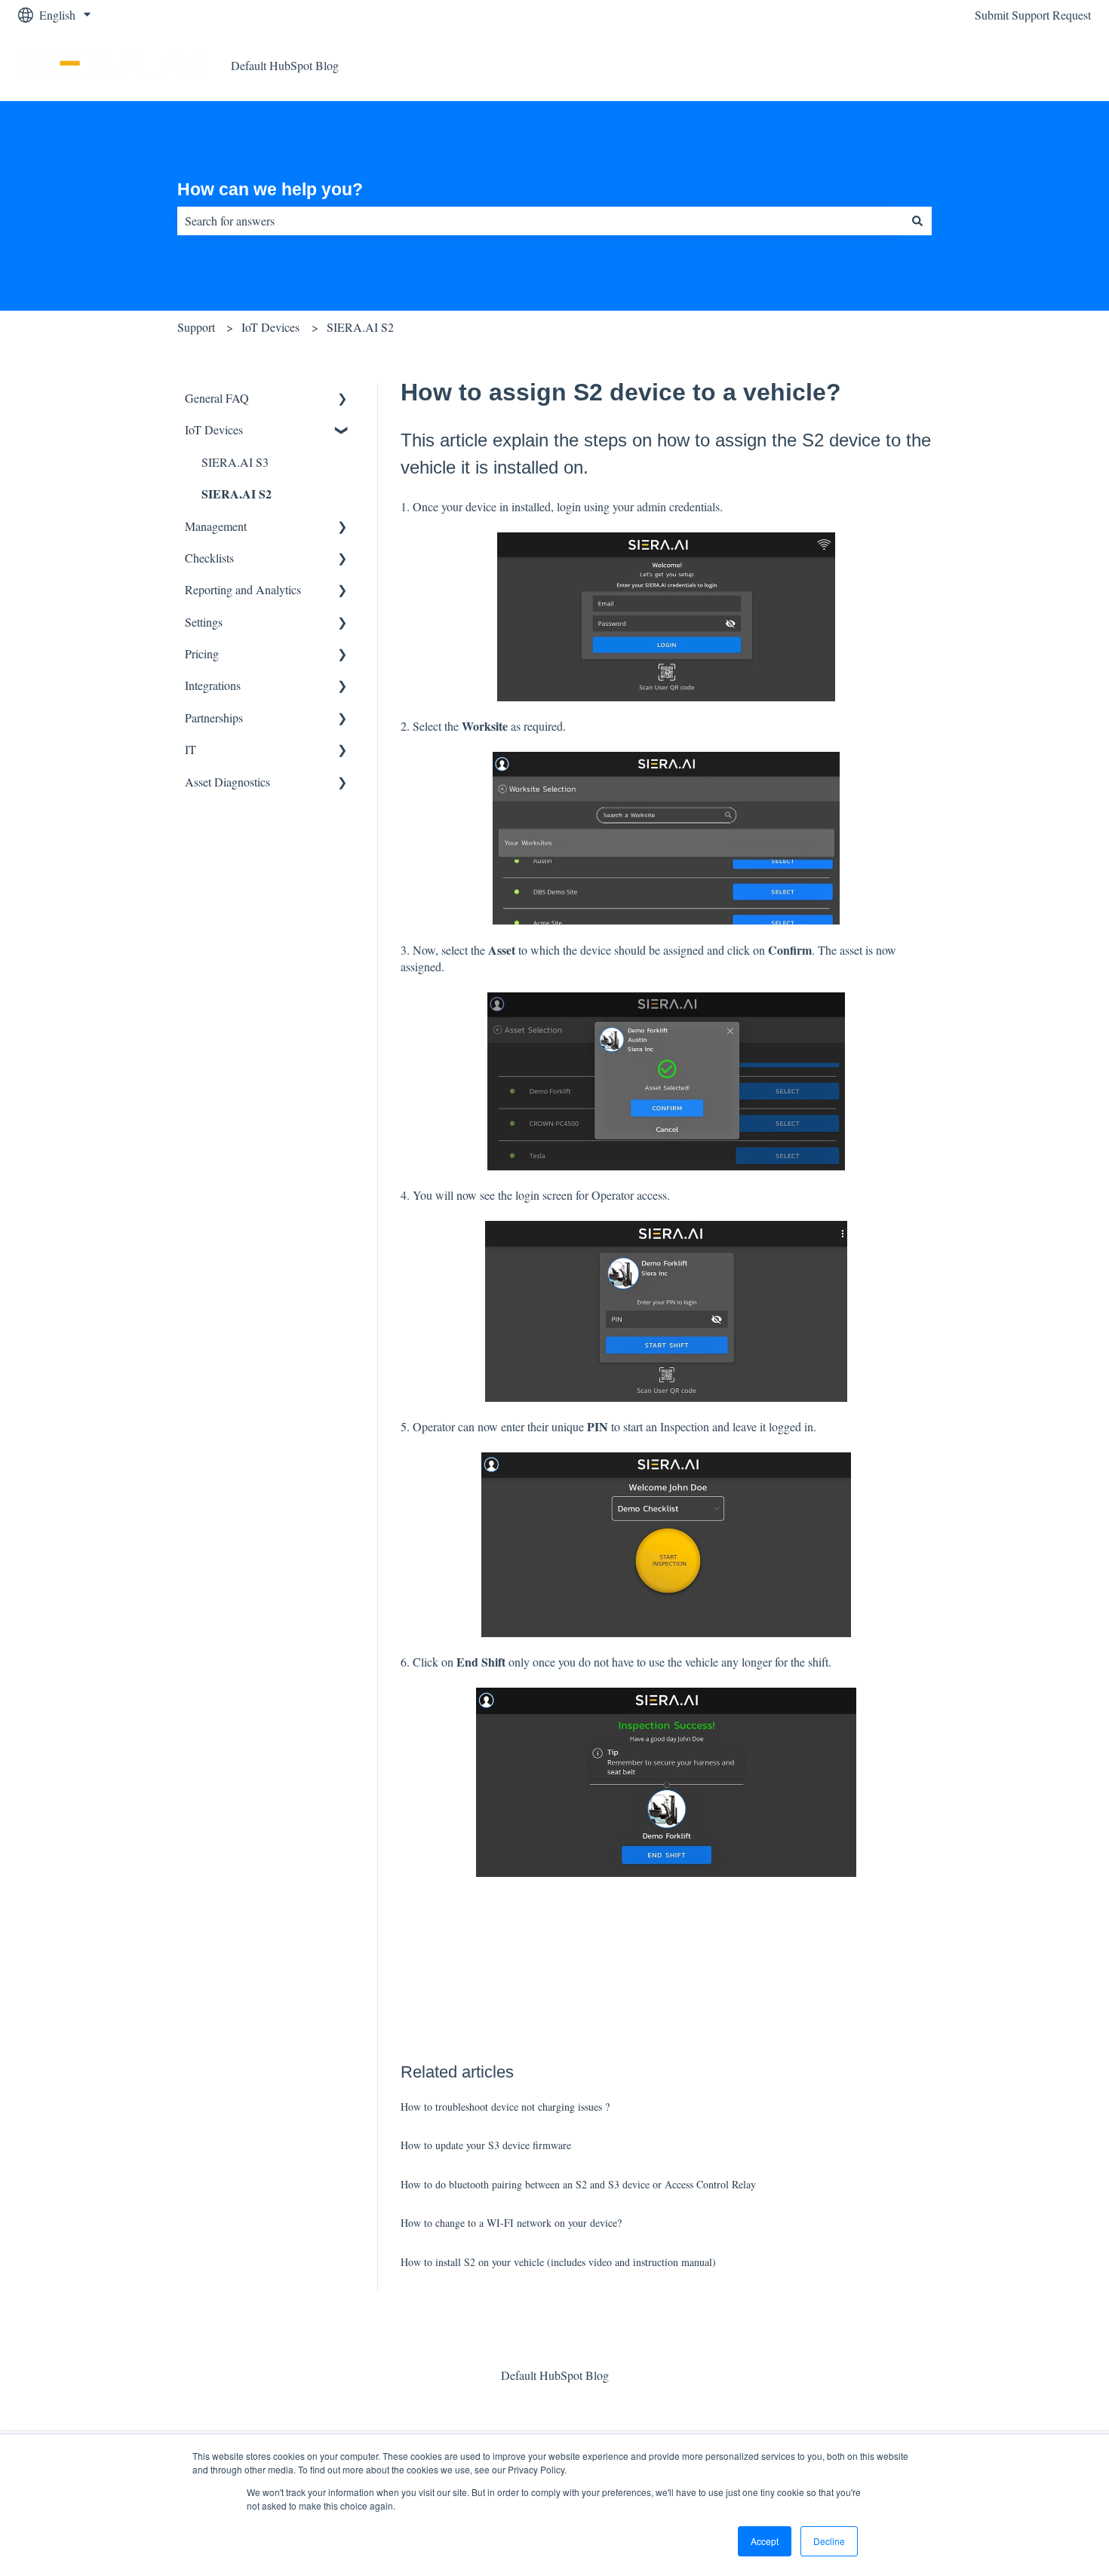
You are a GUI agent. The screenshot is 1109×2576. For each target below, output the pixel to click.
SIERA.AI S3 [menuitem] (235, 462)
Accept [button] (765, 2541)
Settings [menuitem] (204, 622)
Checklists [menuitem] (209, 558)
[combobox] (540, 221)
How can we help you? (270, 189)
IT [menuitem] (190, 749)
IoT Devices (270, 327)
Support (196, 327)
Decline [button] (829, 2541)
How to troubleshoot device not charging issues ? (505, 2107)
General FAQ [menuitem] (217, 398)
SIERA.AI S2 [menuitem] (237, 494)
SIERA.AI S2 (360, 327)
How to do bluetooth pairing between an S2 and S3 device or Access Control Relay (578, 2184)
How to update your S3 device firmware (486, 2145)
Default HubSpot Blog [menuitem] (555, 2375)
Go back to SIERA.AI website (1003, 65)
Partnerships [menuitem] (214, 718)
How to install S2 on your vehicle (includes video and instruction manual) (558, 2262)
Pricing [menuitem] (202, 653)
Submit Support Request (1033, 15)
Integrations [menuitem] (213, 685)
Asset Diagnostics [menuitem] (227, 782)
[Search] (917, 221)
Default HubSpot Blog (285, 65)
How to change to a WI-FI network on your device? (511, 2223)
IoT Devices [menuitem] (214, 429)
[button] (343, 399)
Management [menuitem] (216, 526)
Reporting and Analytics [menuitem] (243, 589)
